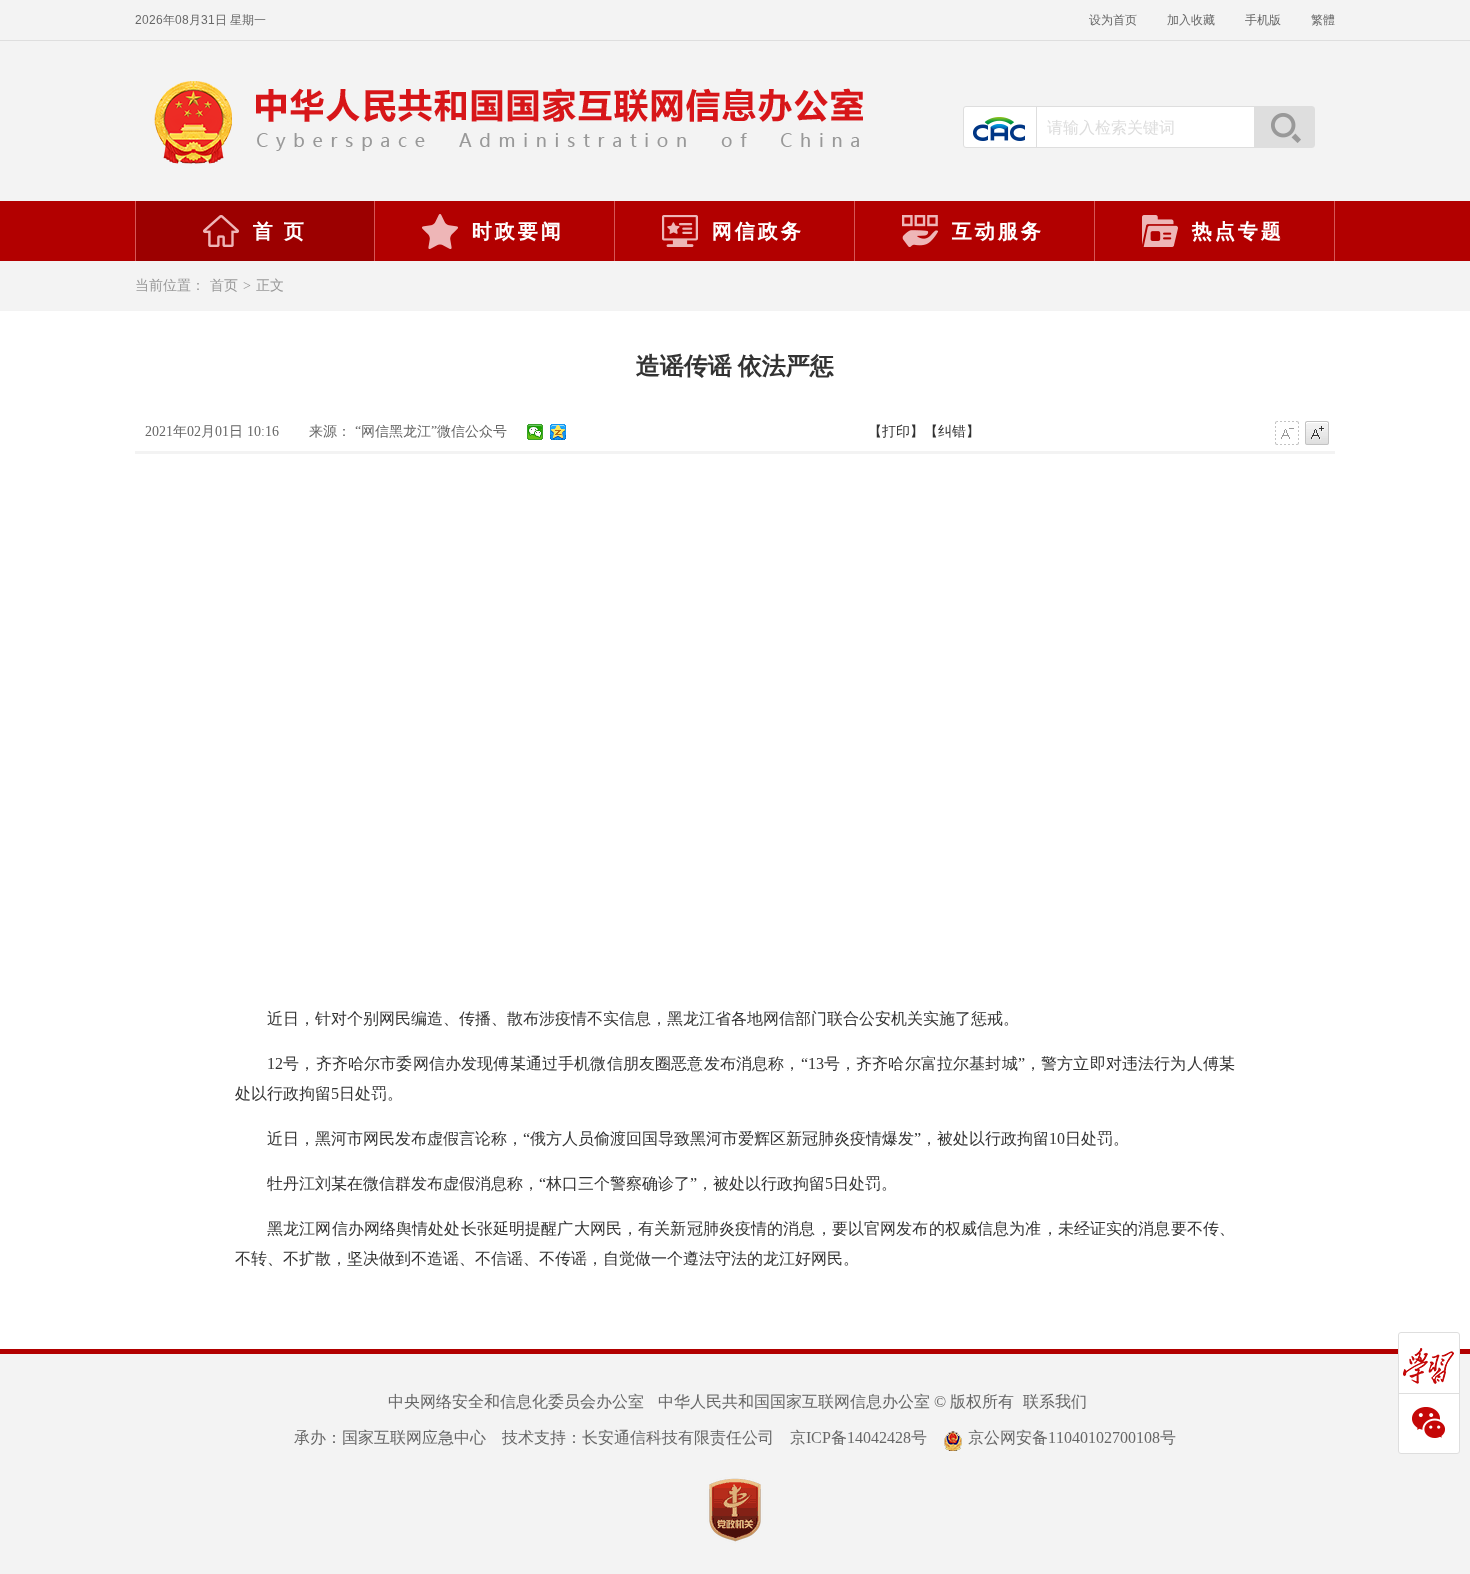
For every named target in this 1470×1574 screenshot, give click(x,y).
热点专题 (1238, 231)
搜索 (1284, 127)
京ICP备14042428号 (858, 1437)
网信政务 (758, 231)
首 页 (280, 231)
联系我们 (1055, 1401)
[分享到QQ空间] (558, 432)
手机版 (1263, 20)
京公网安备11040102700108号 (1072, 1437)
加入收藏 (1191, 20)
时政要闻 (518, 231)
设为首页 (1113, 20)
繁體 (1323, 20)
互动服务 (998, 231)
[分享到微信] (535, 432)
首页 (224, 285)
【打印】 (896, 431)
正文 (270, 285)
